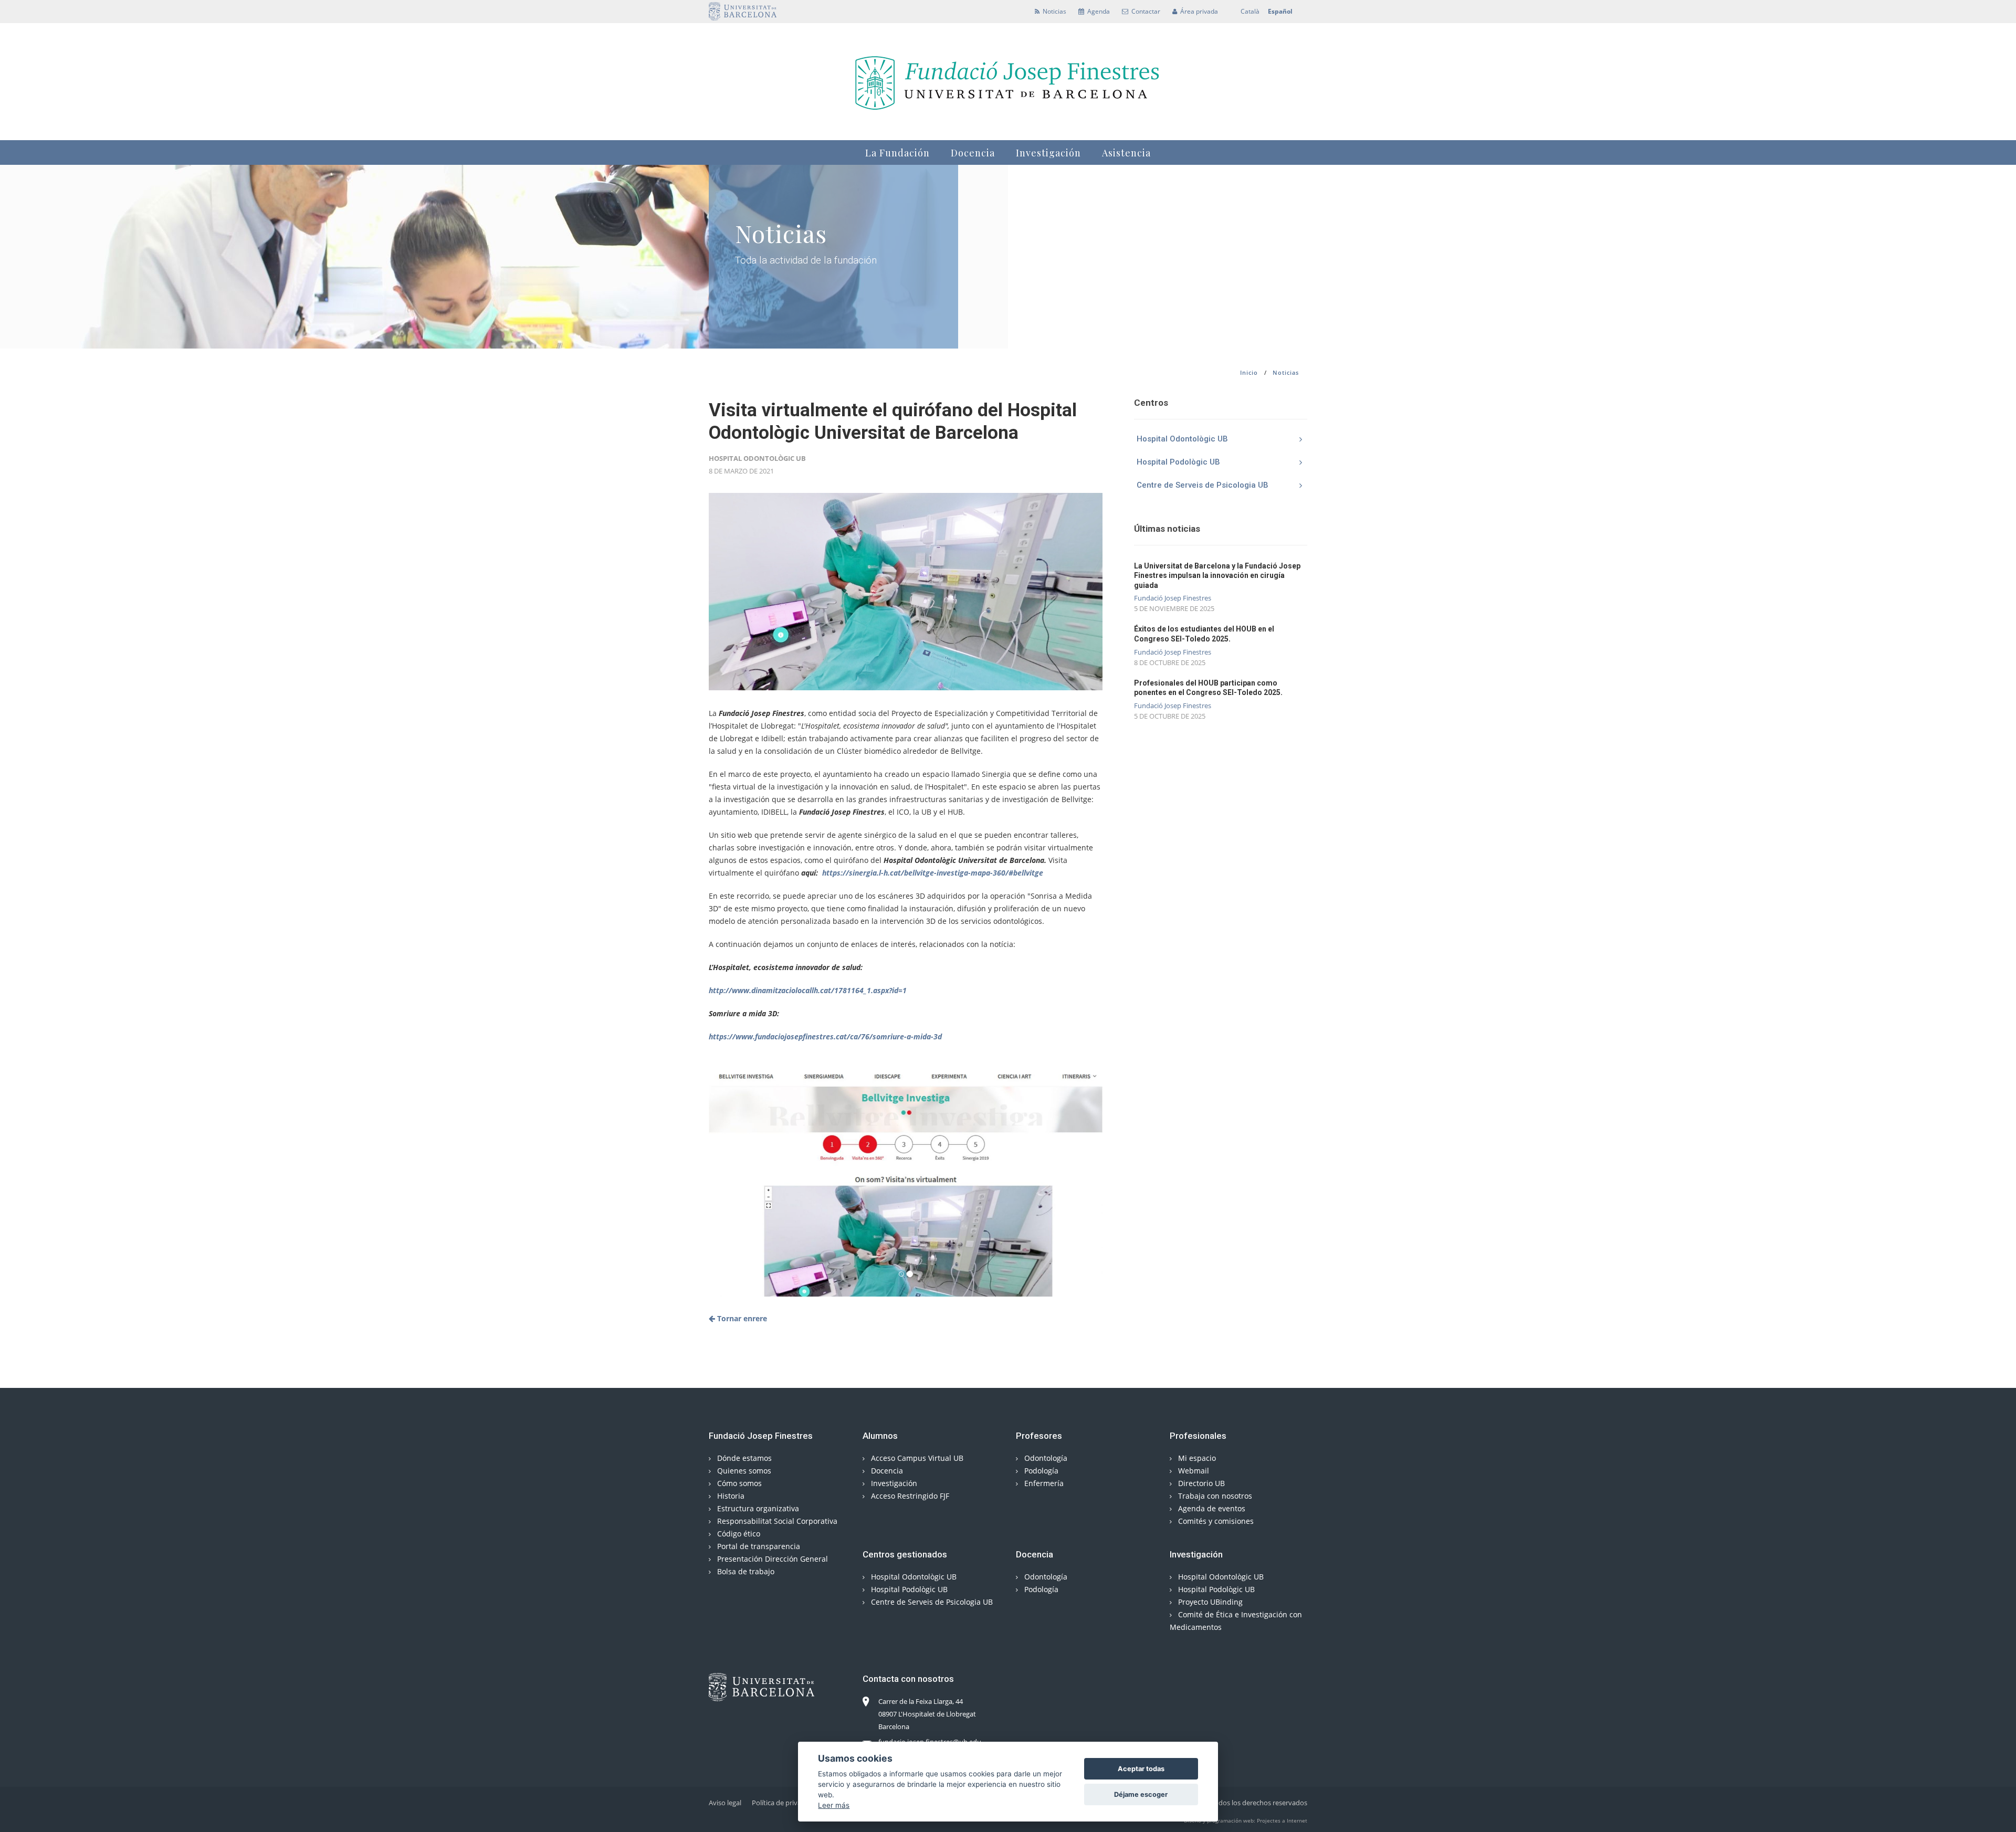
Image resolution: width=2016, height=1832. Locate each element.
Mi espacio (1196, 1458)
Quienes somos (743, 1471)
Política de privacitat (783, 1803)
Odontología (1045, 1458)
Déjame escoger (1141, 1794)
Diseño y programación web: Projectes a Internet (1246, 1820)
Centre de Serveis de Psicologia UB (1203, 485)
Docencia (973, 153)
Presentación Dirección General (771, 1559)
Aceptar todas (1141, 1769)
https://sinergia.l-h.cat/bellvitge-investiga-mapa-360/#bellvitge (932, 873)
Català (1250, 11)
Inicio (1249, 372)
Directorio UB (1200, 1483)
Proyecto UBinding (1209, 1602)
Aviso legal (725, 1803)
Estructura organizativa (757, 1508)
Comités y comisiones (1215, 1521)
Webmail (1193, 1471)
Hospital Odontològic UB (1182, 439)
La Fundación (897, 153)
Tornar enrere (741, 1318)
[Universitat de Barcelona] (743, 11)
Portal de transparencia (758, 1546)
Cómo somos (738, 1483)
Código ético (738, 1534)
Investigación (1048, 153)
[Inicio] (1008, 80)
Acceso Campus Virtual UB (916, 1458)
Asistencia (1126, 153)
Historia (730, 1496)
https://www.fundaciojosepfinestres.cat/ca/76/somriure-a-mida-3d (825, 1036)
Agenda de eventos (1211, 1508)
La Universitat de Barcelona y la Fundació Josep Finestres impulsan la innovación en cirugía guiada (1217, 575)
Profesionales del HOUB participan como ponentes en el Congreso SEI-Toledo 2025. (1208, 688)
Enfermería (1043, 1483)
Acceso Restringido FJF (909, 1496)
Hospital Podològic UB (1178, 462)
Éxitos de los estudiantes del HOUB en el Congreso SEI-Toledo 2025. (1204, 634)
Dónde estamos (743, 1458)
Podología (1040, 1471)
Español (1280, 11)
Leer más (834, 1805)
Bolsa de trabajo (745, 1571)
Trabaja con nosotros (1214, 1496)
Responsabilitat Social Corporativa (776, 1521)
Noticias (1286, 372)
